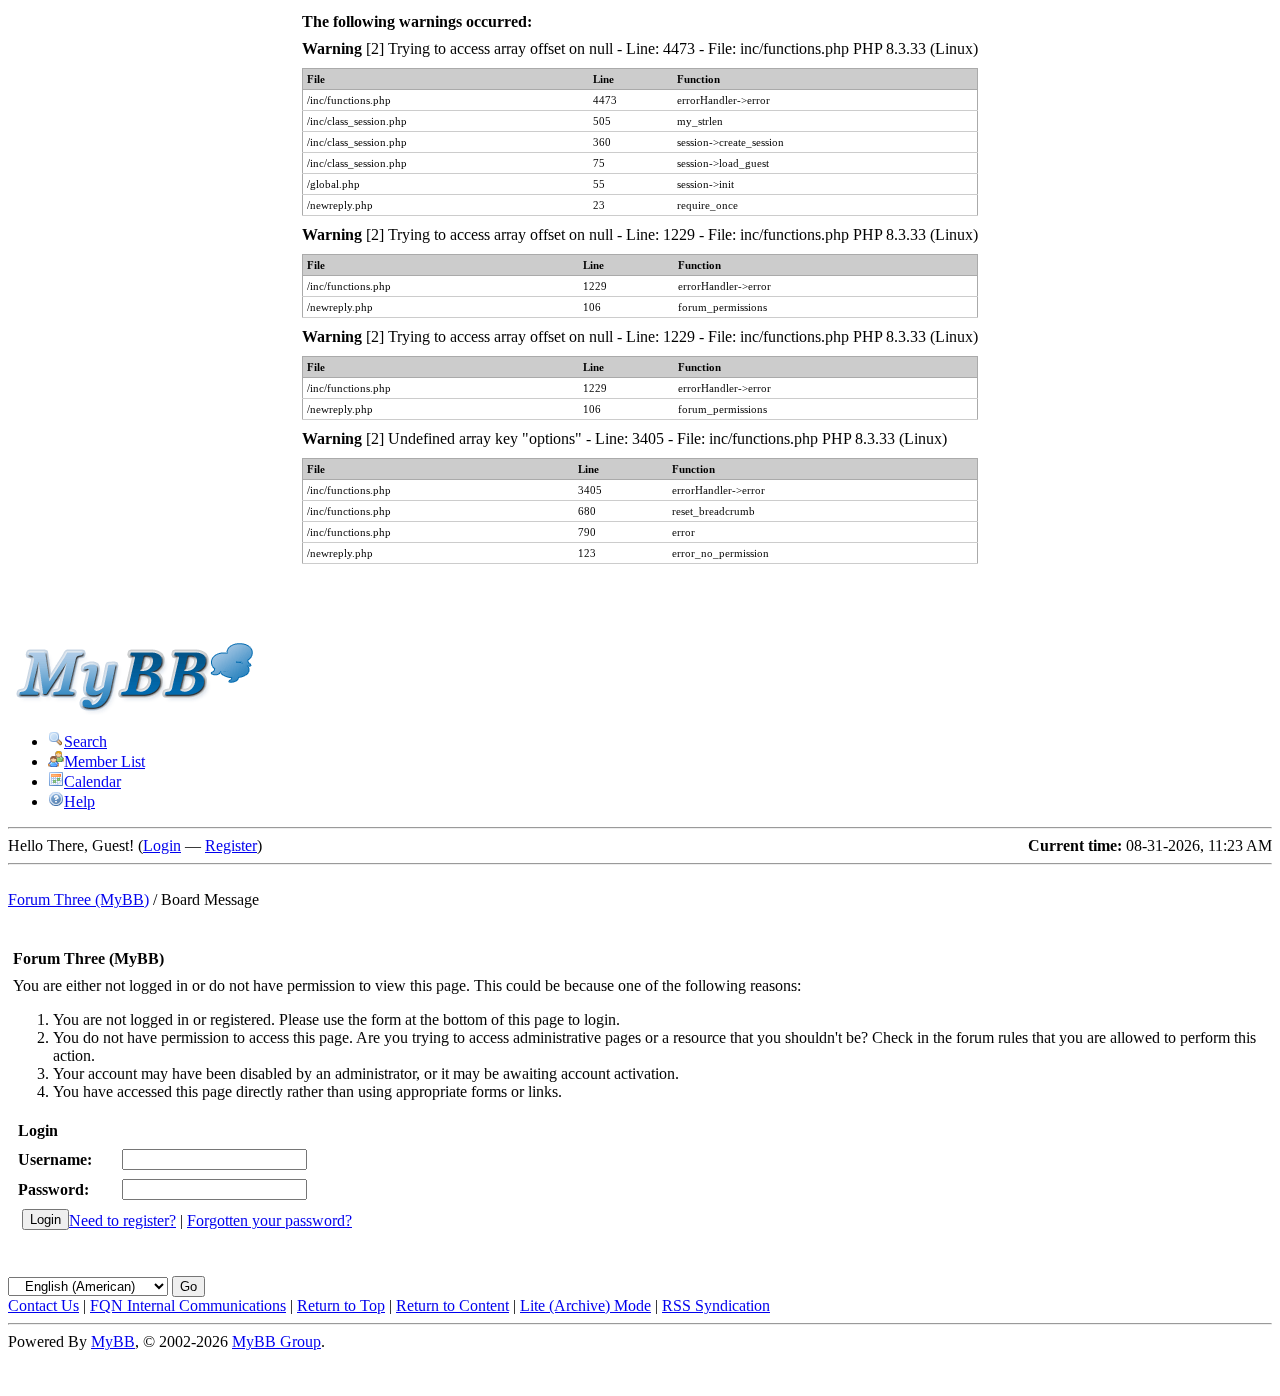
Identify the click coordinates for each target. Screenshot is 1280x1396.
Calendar (92, 781)
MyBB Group (276, 1341)
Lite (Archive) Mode (585, 1305)
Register (231, 845)
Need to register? (122, 1220)
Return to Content (452, 1305)
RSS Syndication (716, 1305)
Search (85, 741)
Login (162, 845)
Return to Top (341, 1305)
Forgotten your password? (269, 1220)
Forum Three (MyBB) (78, 899)
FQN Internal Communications (188, 1305)
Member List (104, 761)
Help (79, 801)
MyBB (113, 1341)
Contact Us (43, 1305)
